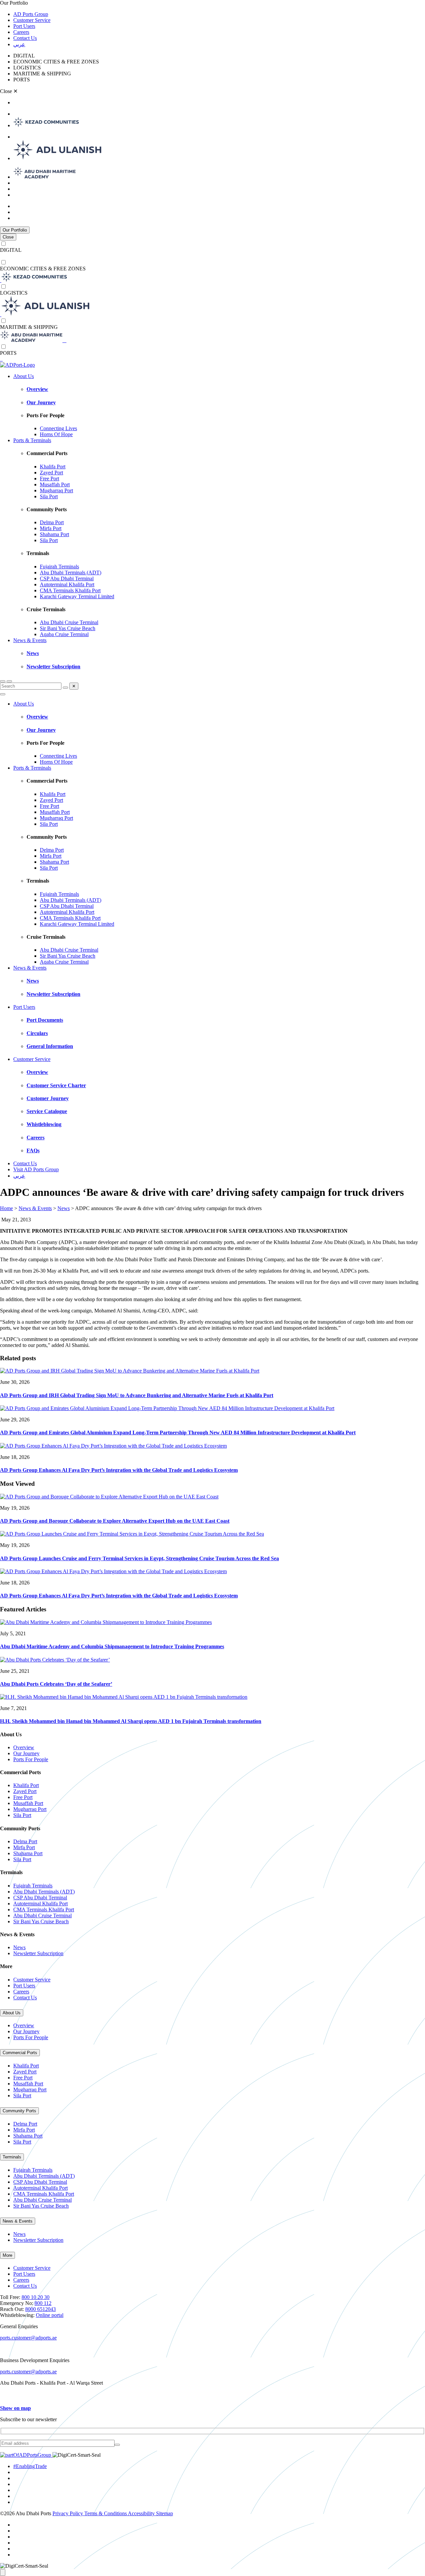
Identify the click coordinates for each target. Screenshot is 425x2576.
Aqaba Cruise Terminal (64, 634)
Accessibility (142, 2513)
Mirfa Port (51, 528)
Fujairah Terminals (59, 567)
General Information (50, 1046)
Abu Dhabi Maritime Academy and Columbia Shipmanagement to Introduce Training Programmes (112, 1646)
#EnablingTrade (30, 2466)
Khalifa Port (53, 467)
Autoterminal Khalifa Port (67, 584)
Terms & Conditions (106, 2513)
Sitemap (165, 2513)
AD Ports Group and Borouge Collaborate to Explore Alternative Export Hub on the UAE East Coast (115, 1521)
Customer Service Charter (56, 1085)
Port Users (24, 26)
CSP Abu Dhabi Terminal (67, 578)
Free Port (49, 478)
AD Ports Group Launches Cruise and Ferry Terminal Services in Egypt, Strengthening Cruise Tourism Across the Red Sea (139, 1558)
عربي (19, 44)
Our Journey (41, 402)
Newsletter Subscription (53, 667)
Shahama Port (54, 534)
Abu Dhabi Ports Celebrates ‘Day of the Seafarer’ (56, 1684)
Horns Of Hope (56, 434)
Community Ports (19, 2111)
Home (6, 1208)
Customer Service (32, 20)
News (33, 653)
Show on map (15, 2408)
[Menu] (9, 681)
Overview (37, 389)
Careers (21, 32)
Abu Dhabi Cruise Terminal (69, 622)
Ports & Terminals (32, 440)
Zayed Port (51, 473)
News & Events (30, 640)
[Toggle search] (3, 681)
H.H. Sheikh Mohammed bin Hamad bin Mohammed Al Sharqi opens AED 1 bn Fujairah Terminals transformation (131, 1721)
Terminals (12, 2157)
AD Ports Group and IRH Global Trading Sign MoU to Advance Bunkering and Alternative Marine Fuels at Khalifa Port (137, 1395)
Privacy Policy (68, 2513)
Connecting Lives (58, 428)
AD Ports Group (31, 14)
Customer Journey (48, 1098)
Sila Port (49, 496)
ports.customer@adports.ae (28, 2338)
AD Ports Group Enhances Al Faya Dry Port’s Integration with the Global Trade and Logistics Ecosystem (119, 1470)
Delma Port (52, 522)
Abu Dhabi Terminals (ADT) (71, 572)
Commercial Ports (20, 2053)
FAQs (33, 1150)
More (7, 2255)
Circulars (37, 1033)
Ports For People (31, 1759)
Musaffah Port (55, 484)
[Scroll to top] (3, 2573)
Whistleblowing (44, 1124)
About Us (24, 376)
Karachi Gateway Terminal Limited (77, 596)
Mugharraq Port (56, 490)
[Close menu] (3, 694)
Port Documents (45, 1020)
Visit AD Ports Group (36, 1169)
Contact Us (25, 38)
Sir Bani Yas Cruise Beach (68, 628)
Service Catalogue (47, 1111)
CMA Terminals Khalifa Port (70, 590)
